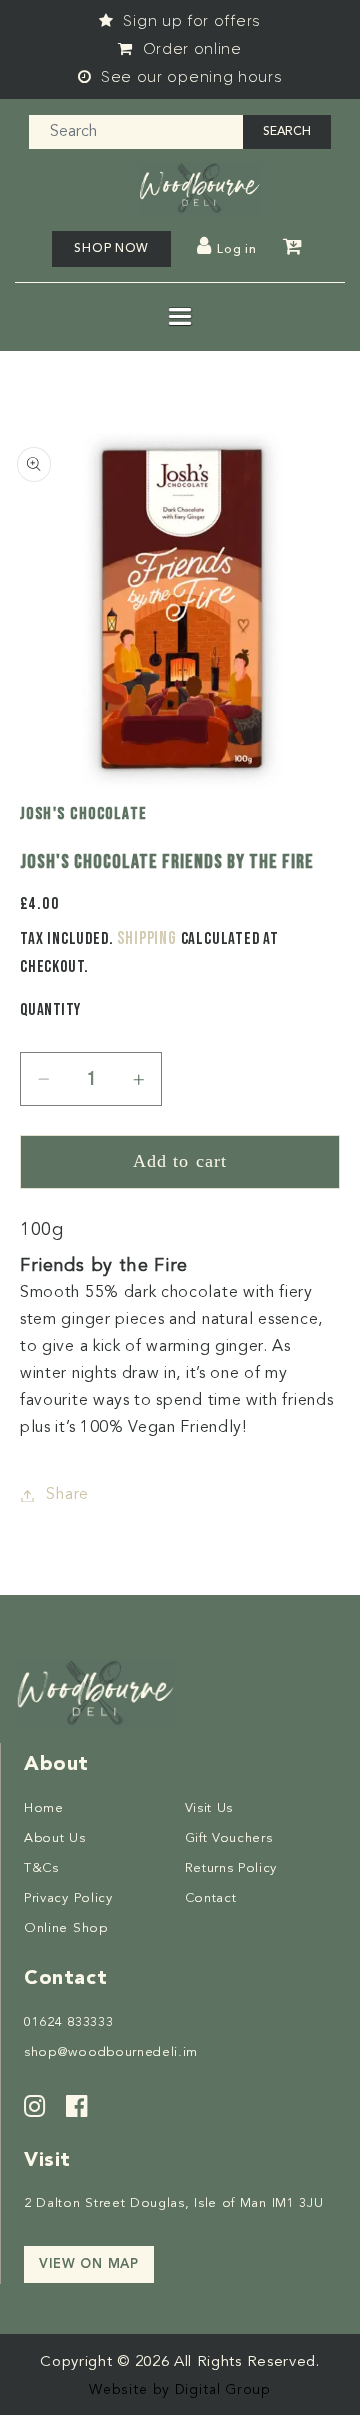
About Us (55, 1838)
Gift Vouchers (229, 1838)
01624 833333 (68, 2022)
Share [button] (67, 1495)
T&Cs (41, 1868)
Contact (211, 1898)
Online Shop (66, 1928)
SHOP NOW (111, 249)
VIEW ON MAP (89, 2264)
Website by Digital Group (180, 2390)
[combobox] (136, 132)
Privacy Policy (68, 1898)
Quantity (50, 1010)
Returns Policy (231, 1868)
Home (44, 1808)
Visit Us (209, 1808)
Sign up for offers (190, 21)
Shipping (146, 938)
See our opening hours (189, 77)
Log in (236, 250)
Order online (190, 49)
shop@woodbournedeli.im (111, 2052)
